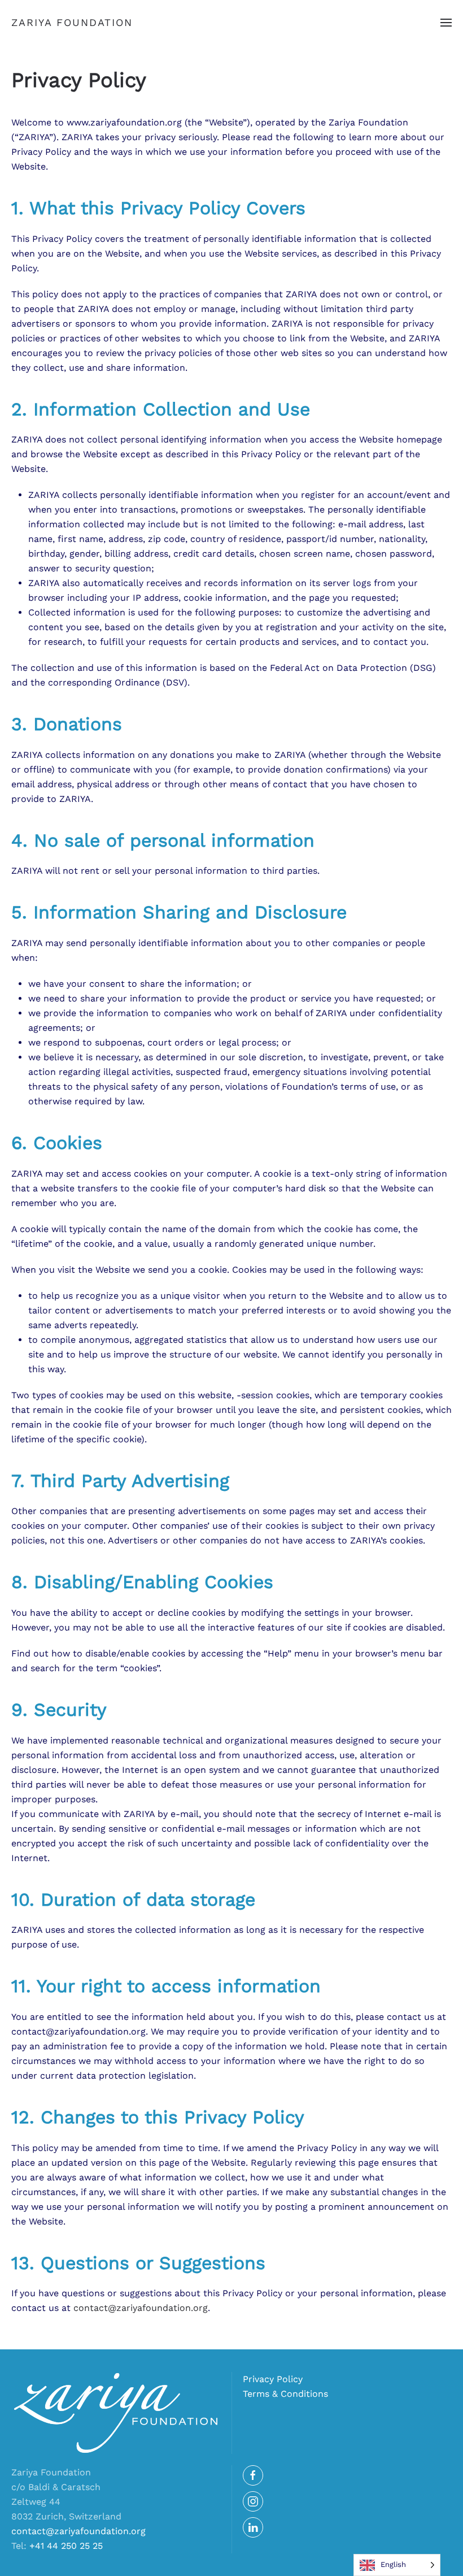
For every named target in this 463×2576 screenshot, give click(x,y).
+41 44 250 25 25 (66, 2546)
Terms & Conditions (285, 2394)
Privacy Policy (273, 2379)
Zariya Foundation (72, 22)
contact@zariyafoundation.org (141, 2308)
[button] (446, 23)
